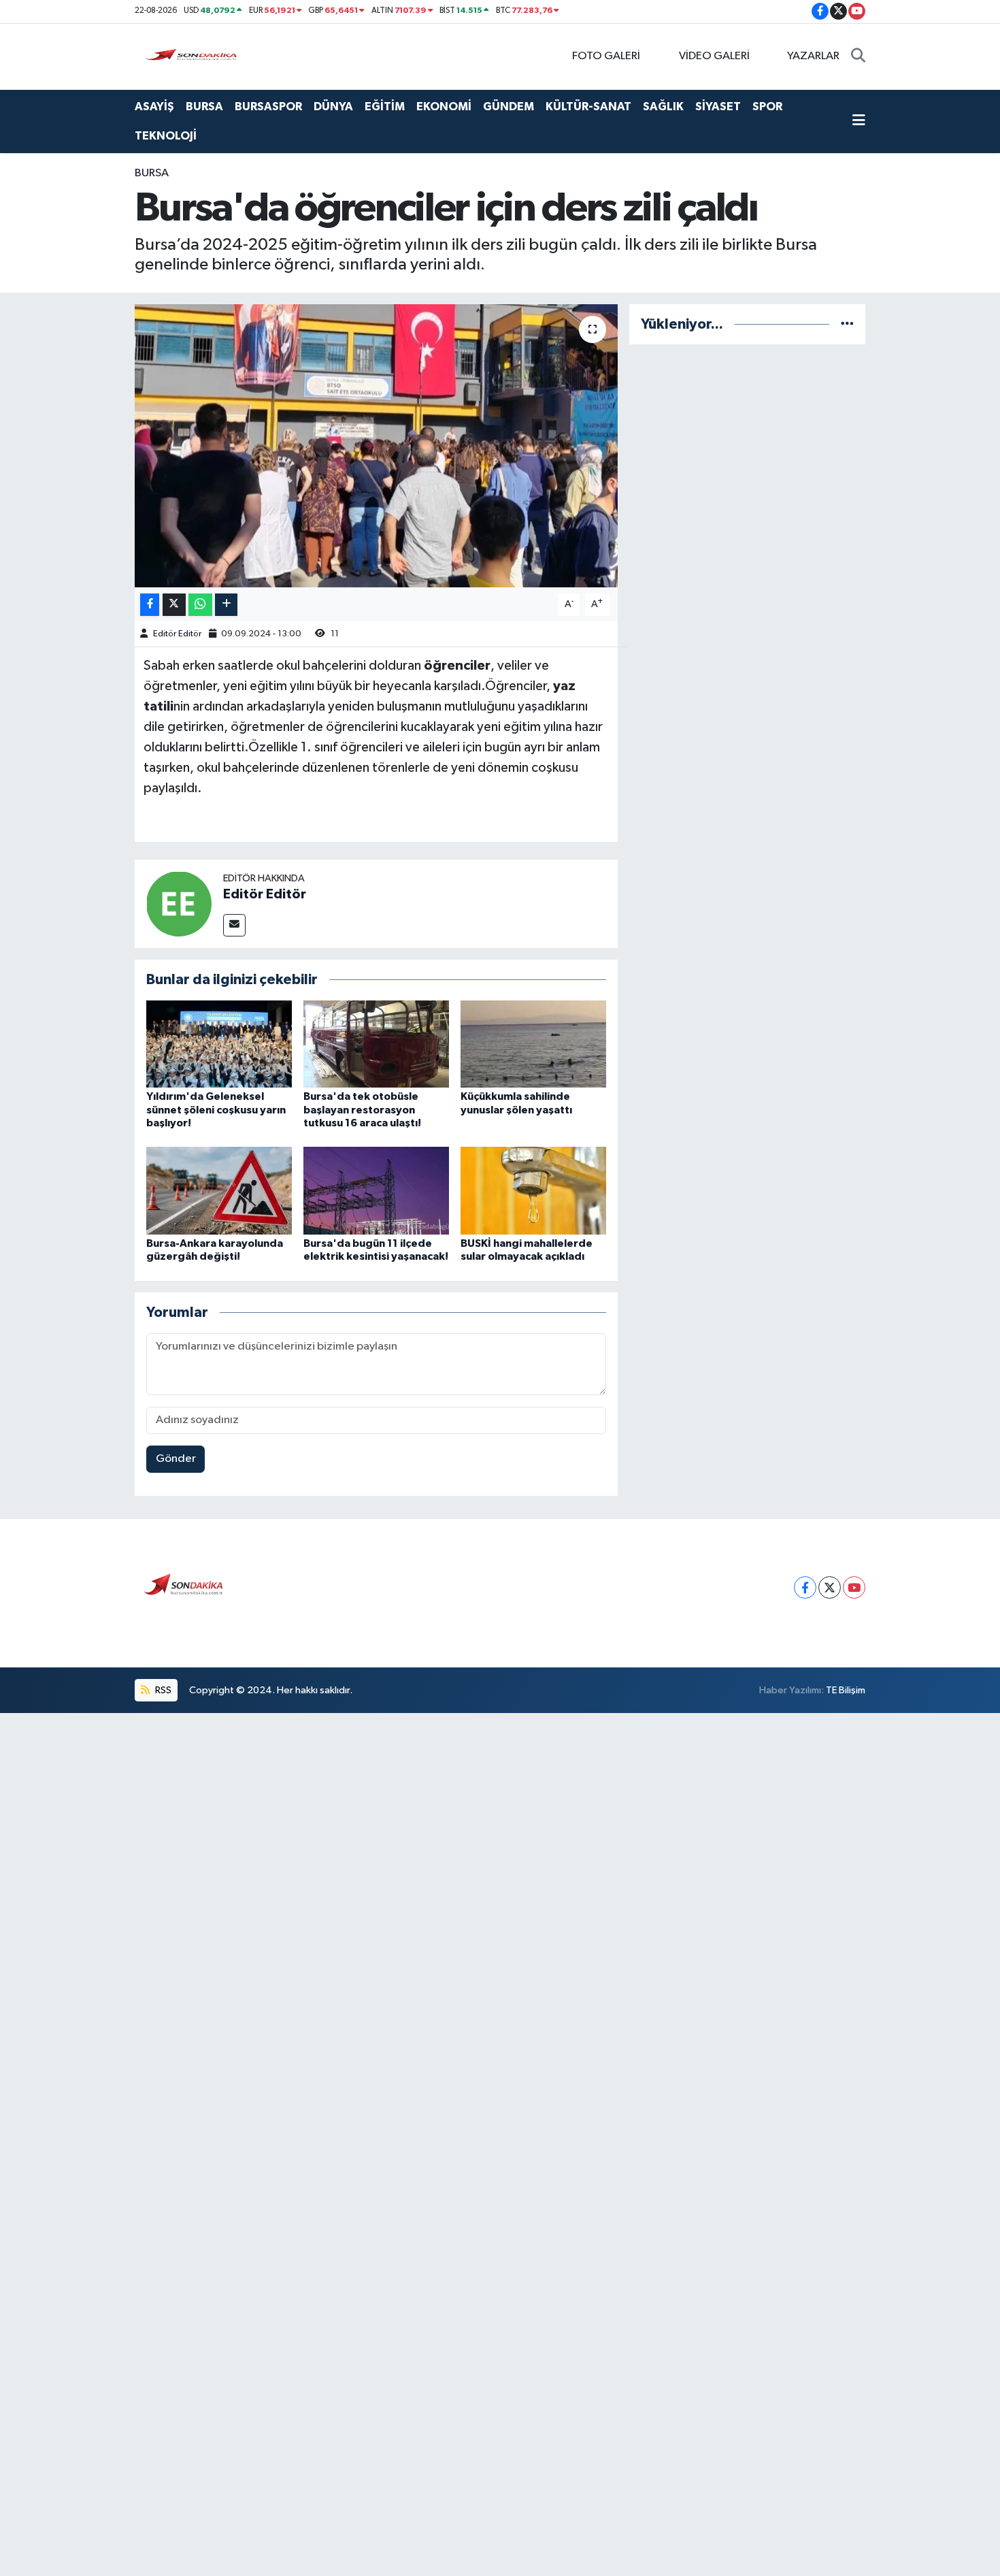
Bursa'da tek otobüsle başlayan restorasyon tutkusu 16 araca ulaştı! (362, 1109)
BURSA (204, 107)
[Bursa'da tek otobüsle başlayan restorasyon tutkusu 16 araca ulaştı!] (376, 1044)
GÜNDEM (509, 107)
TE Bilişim (846, 1690)
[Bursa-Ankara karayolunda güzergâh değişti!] (219, 1191)
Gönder (176, 1459)
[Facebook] (805, 1587)
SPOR (767, 107)
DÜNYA (333, 107)
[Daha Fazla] (226, 605)
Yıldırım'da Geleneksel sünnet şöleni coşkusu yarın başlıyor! (216, 1109)
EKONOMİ (444, 107)
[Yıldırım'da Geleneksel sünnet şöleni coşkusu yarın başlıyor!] (219, 1044)
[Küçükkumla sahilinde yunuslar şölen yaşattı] (533, 1044)
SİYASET (718, 107)
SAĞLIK (663, 107)
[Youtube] (854, 1587)
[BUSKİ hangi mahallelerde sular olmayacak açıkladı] (533, 1191)
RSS (162, 1690)
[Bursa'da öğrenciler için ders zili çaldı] (377, 446)
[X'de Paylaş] (174, 605)
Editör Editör (177, 634)
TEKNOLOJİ (166, 136)
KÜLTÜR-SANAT (588, 107)
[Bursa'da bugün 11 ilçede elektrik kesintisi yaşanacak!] (376, 1191)
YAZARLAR (813, 56)
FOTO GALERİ (606, 56)
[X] (830, 1587)
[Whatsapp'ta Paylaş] (200, 605)
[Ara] (858, 56)
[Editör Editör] (179, 903)
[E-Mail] (234, 925)
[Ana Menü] (859, 122)
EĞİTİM (385, 107)
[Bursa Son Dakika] (194, 56)
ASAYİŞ (154, 107)
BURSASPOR (268, 107)
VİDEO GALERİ (714, 56)
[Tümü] (847, 324)
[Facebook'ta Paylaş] (150, 605)
